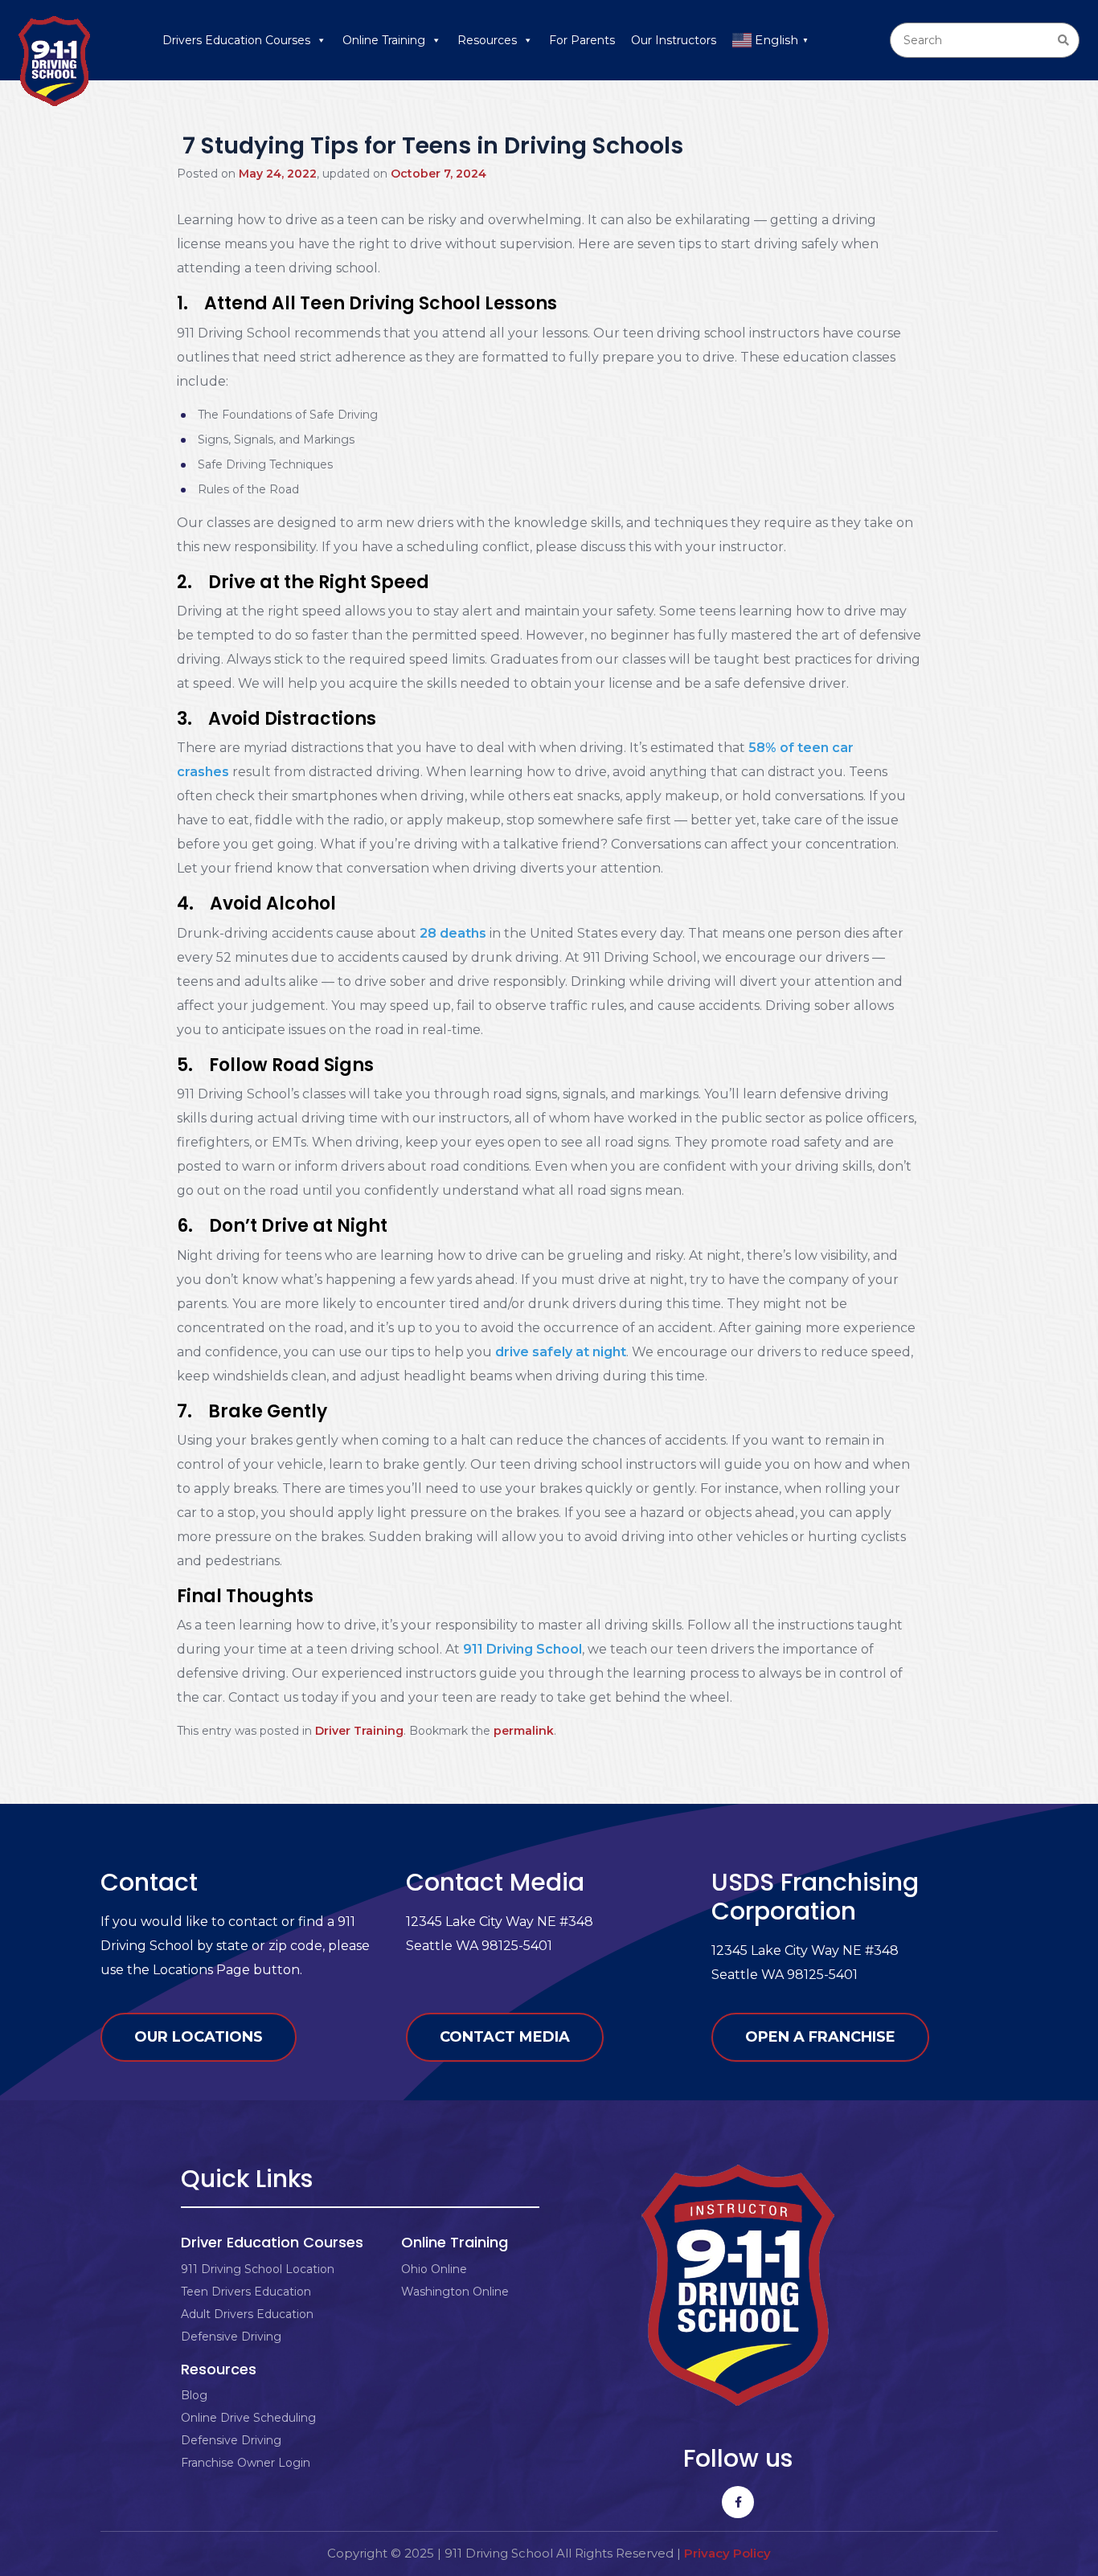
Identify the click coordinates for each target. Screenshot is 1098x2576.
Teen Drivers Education (246, 2292)
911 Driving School (522, 1649)
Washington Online (455, 2292)
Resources (487, 40)
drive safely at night (561, 1352)
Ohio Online (434, 2269)
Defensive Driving (231, 2337)
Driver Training (359, 1731)
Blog (194, 2395)
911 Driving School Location (258, 2269)
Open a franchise (820, 2037)
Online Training (384, 40)
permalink (524, 1731)
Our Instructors (674, 40)
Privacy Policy (727, 2553)
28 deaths (453, 933)
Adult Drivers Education (247, 2314)
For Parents (582, 40)
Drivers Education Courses (236, 40)
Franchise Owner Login (246, 2463)
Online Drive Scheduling (248, 2418)
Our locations (199, 2037)
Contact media (505, 2037)
